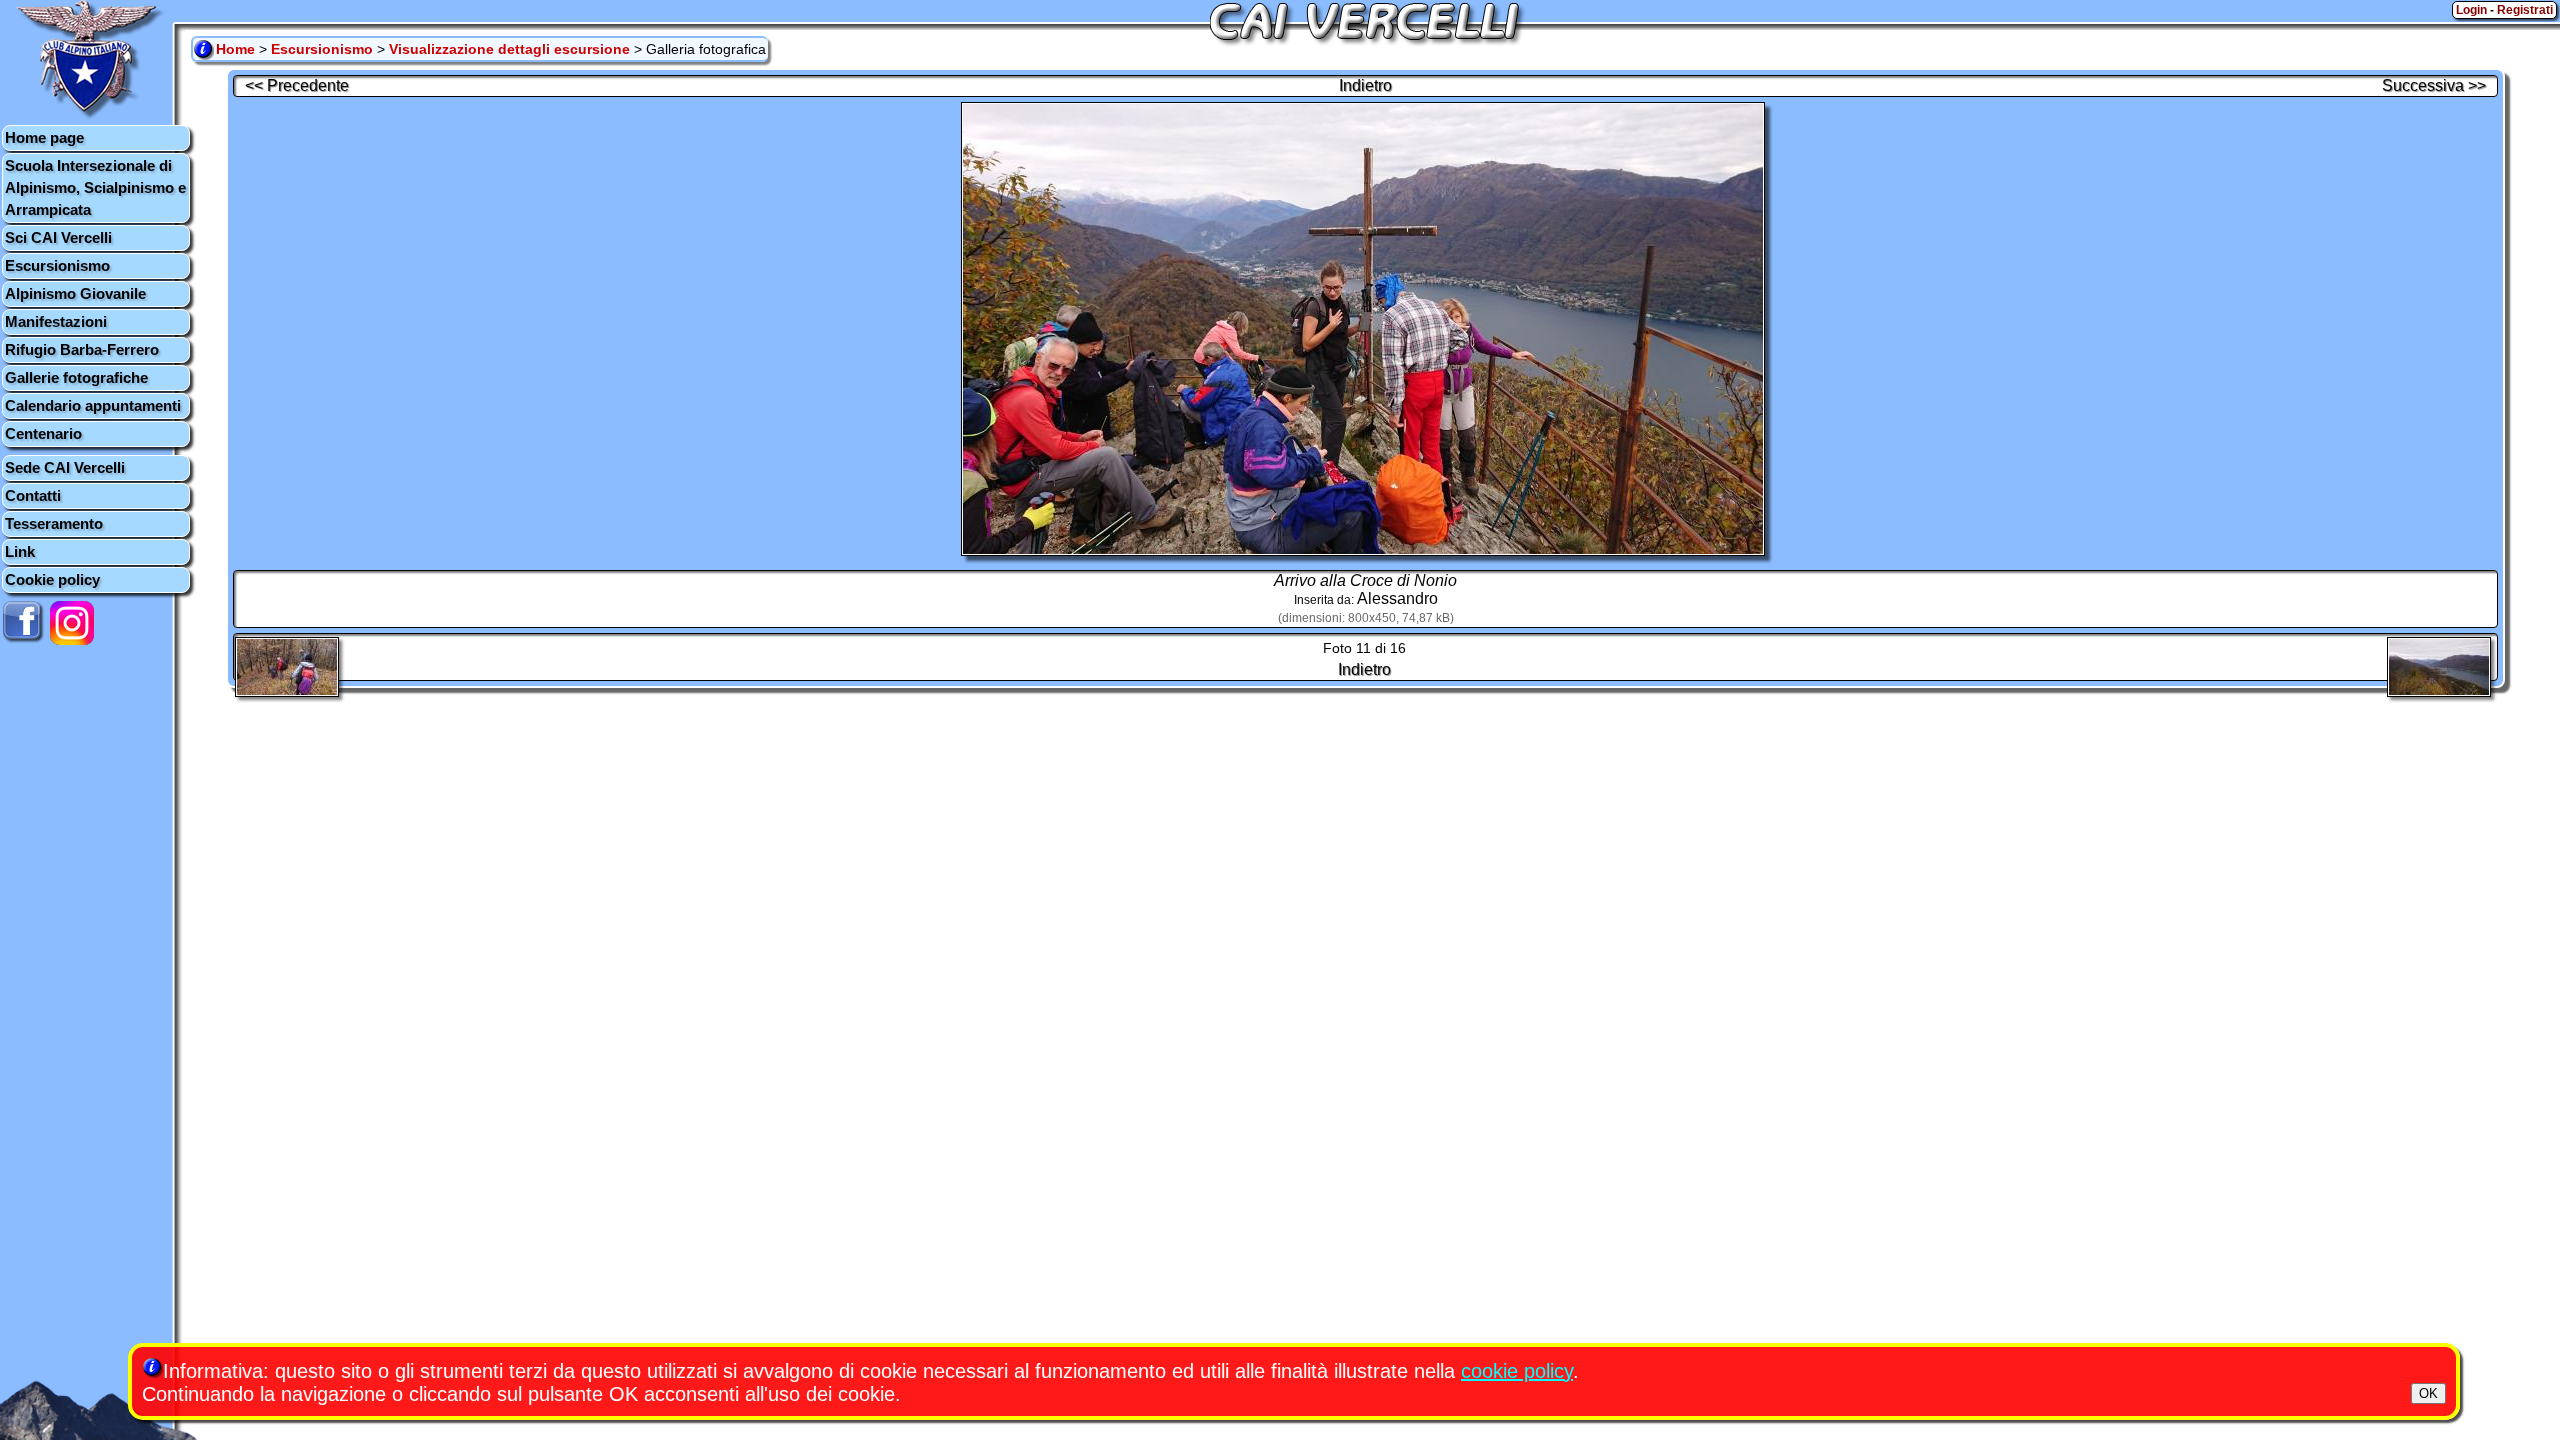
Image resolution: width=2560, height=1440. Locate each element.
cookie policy (1517, 1371)
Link (20, 551)
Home (235, 49)
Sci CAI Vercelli (58, 237)
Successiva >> (2434, 85)
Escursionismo (57, 265)
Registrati (2525, 10)
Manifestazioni (56, 321)
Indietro (1365, 85)
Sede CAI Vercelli (65, 467)
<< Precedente (297, 85)
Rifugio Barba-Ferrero (82, 349)
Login (2471, 10)
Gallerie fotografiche (76, 377)
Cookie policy (52, 579)
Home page (44, 137)
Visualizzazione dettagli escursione (509, 49)
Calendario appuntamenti (93, 405)
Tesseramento (54, 523)
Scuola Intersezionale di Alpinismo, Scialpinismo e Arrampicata (95, 187)
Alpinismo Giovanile (75, 293)
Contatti (33, 495)
